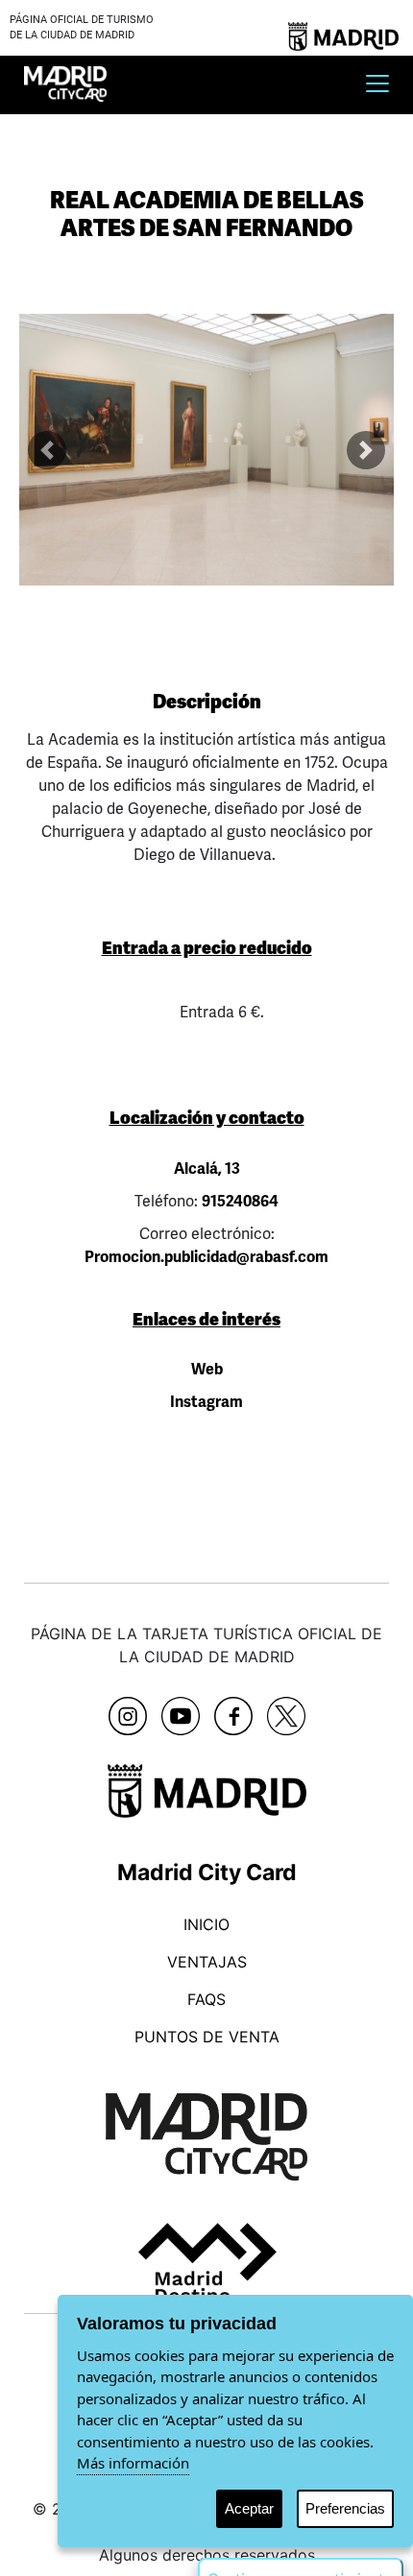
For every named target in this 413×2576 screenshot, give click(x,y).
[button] (48, 450)
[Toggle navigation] (377, 83)
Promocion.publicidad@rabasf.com (206, 1257)
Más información (133, 2463)
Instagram (206, 1402)
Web (207, 1370)
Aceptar (249, 2508)
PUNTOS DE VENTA (207, 2037)
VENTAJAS (207, 1962)
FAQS (206, 1999)
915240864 (240, 1202)
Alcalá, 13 (207, 1169)
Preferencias (345, 2508)
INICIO (206, 1924)
